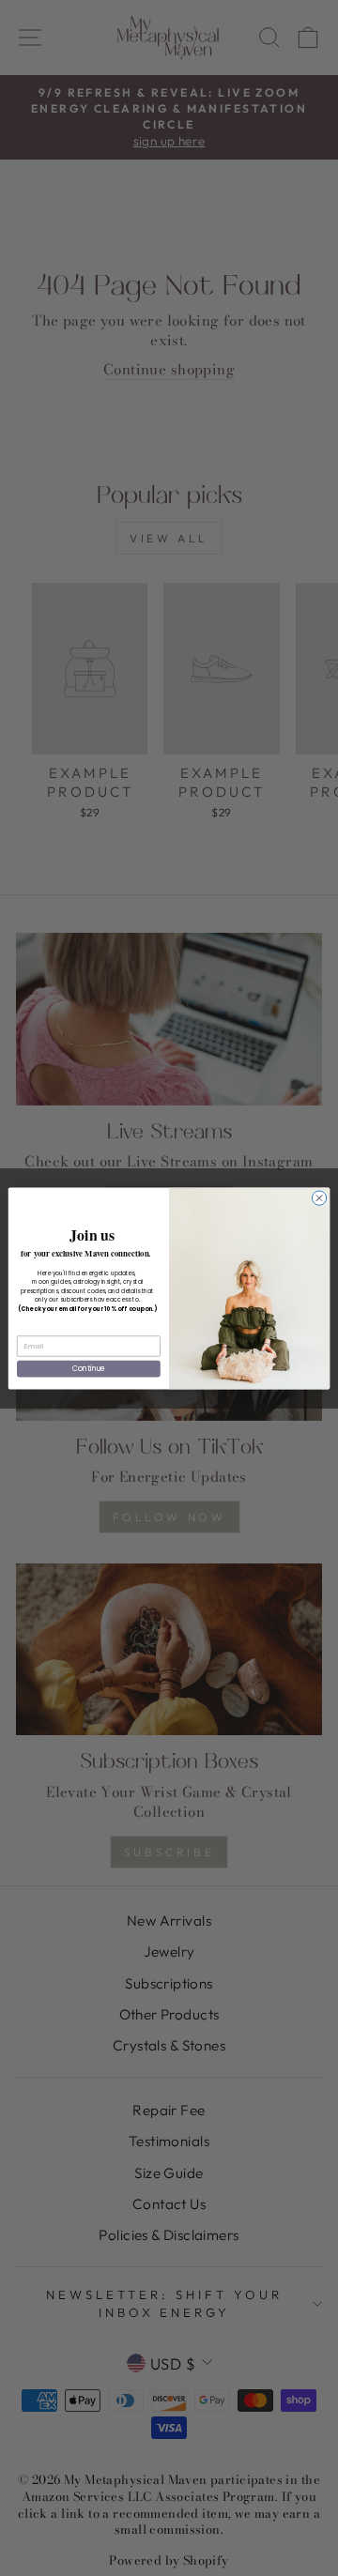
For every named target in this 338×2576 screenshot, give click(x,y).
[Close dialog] (319, 1197)
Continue (89, 1368)
